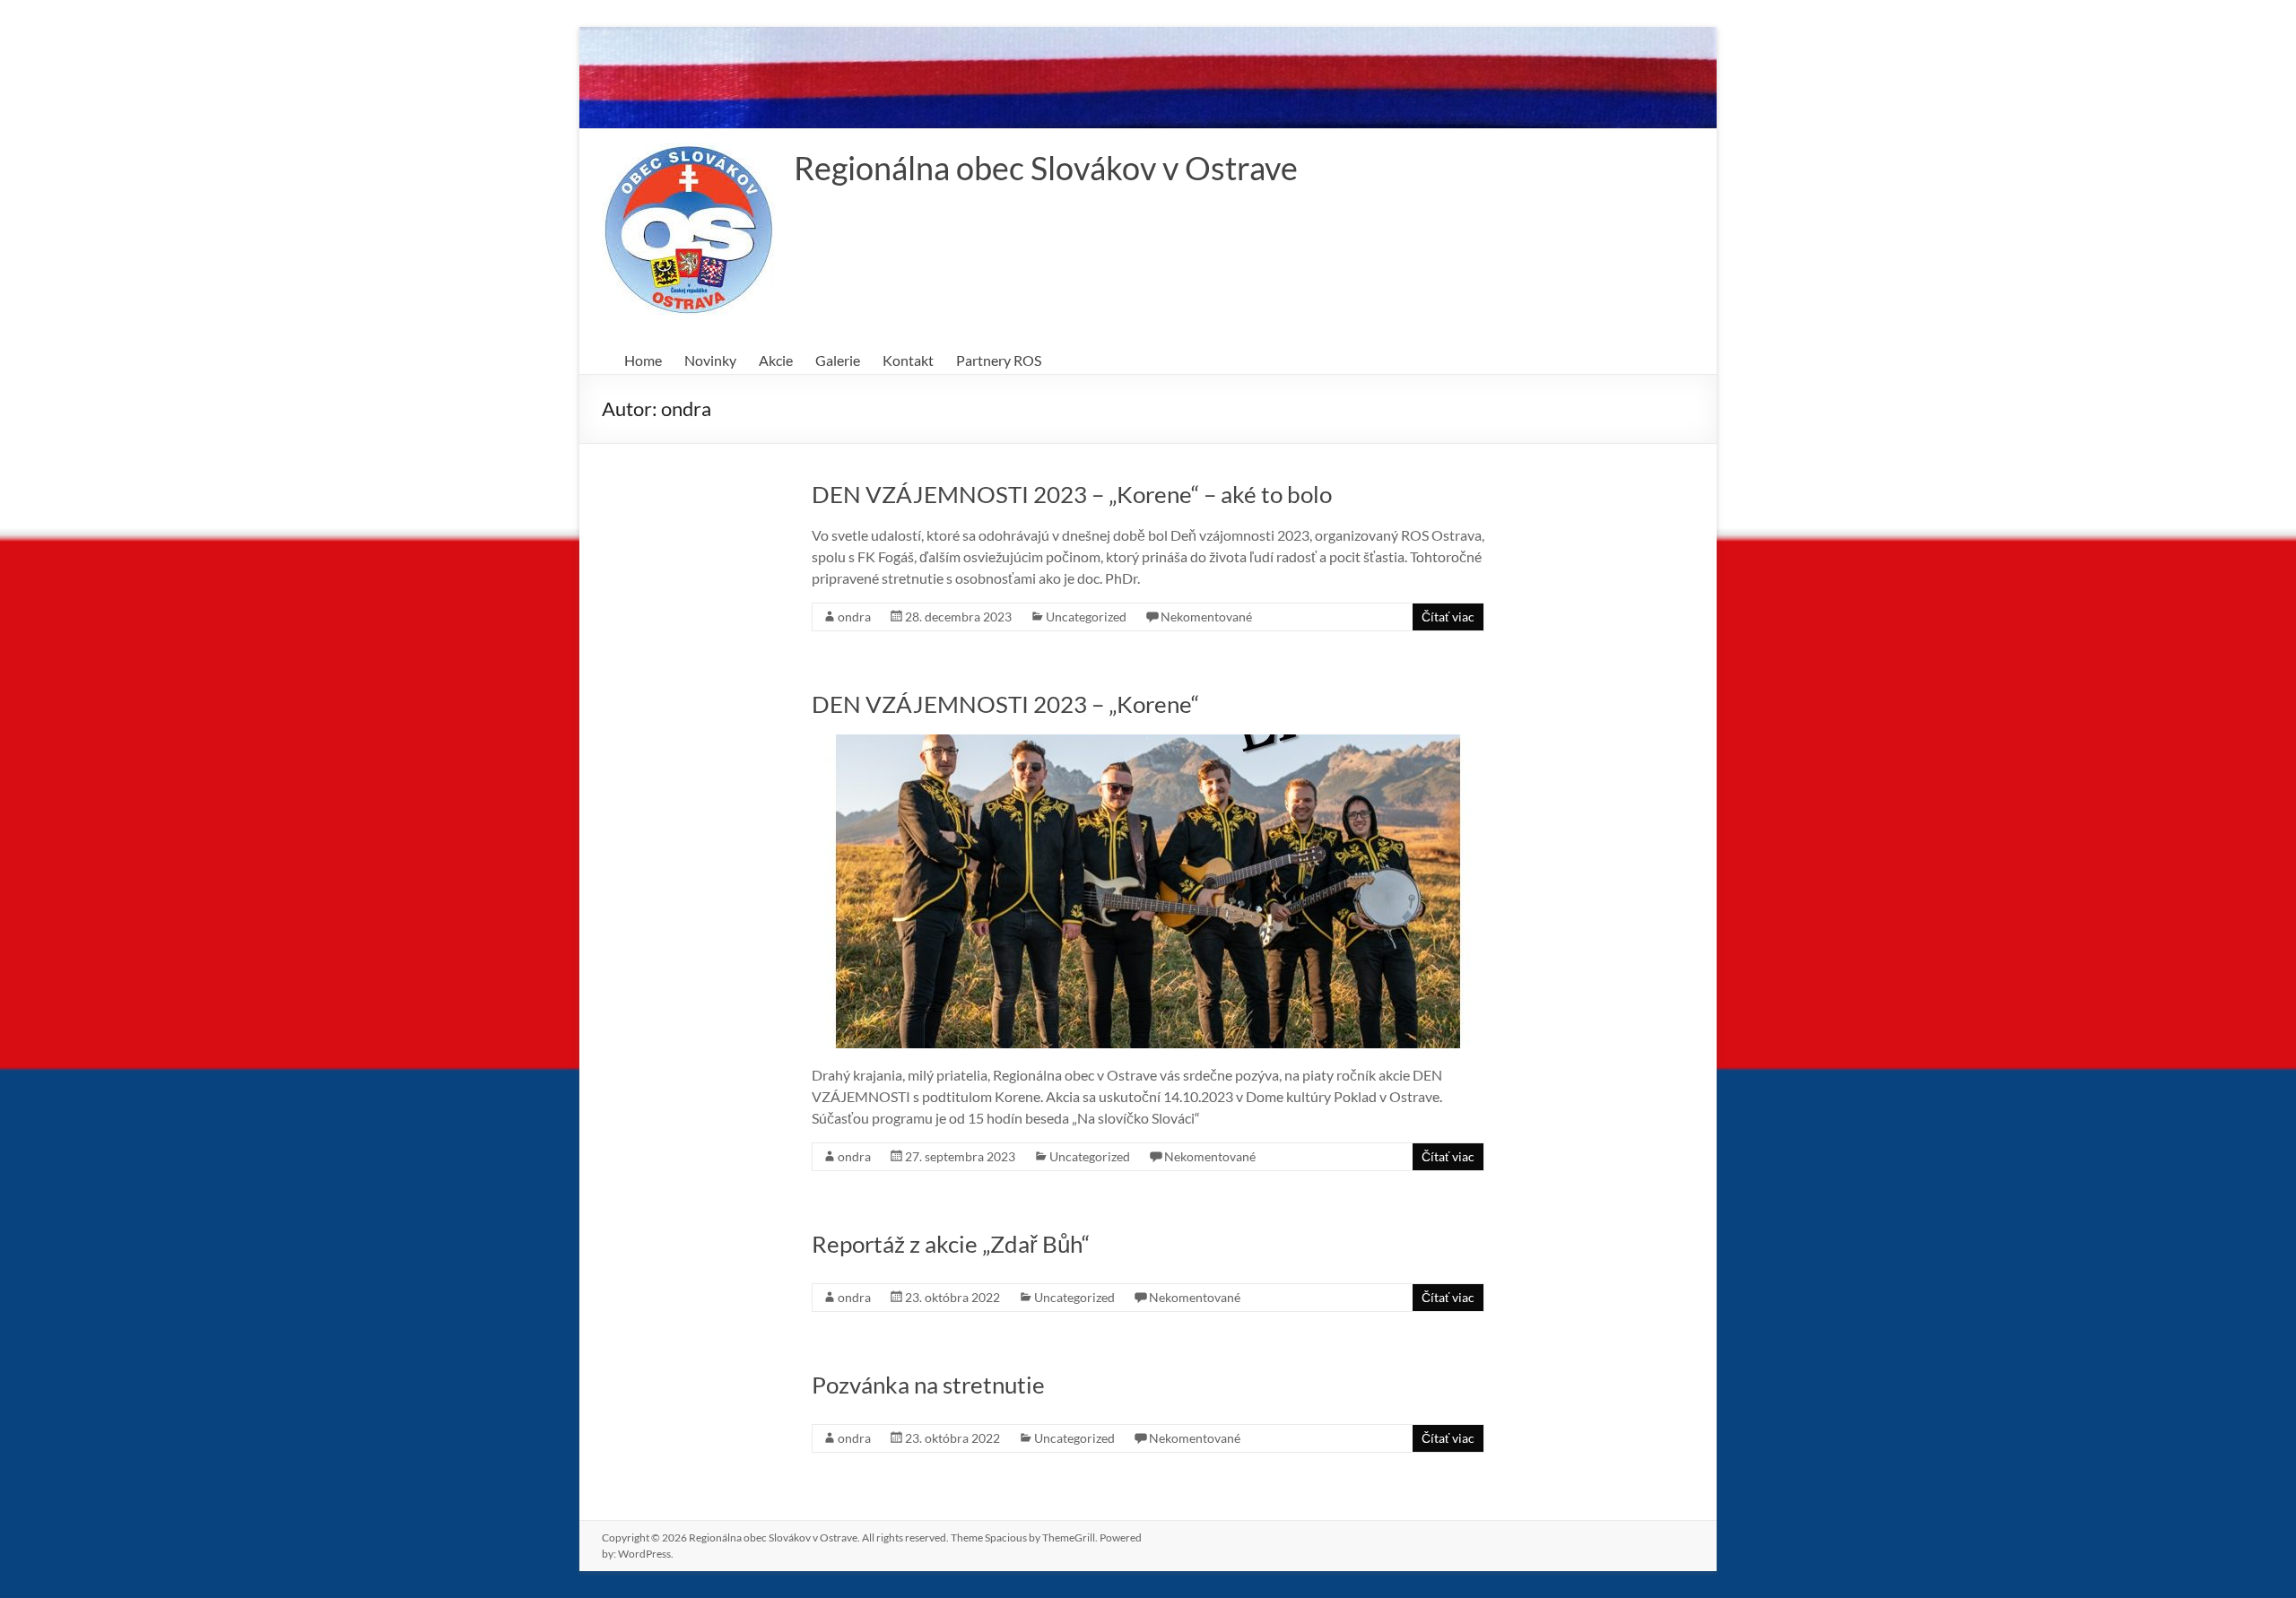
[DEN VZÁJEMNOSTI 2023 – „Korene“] (1148, 743)
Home (643, 360)
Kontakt (908, 360)
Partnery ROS (999, 360)
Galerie (838, 360)
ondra (854, 617)
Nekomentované (1206, 617)
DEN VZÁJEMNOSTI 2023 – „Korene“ (1005, 704)
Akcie (776, 360)
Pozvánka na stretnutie (928, 1385)
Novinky (710, 360)
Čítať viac (1448, 617)
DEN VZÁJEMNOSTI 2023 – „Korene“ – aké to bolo (1072, 494)
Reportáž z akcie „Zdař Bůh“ (951, 1244)
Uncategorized (1086, 617)
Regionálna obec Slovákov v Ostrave (1046, 168)
